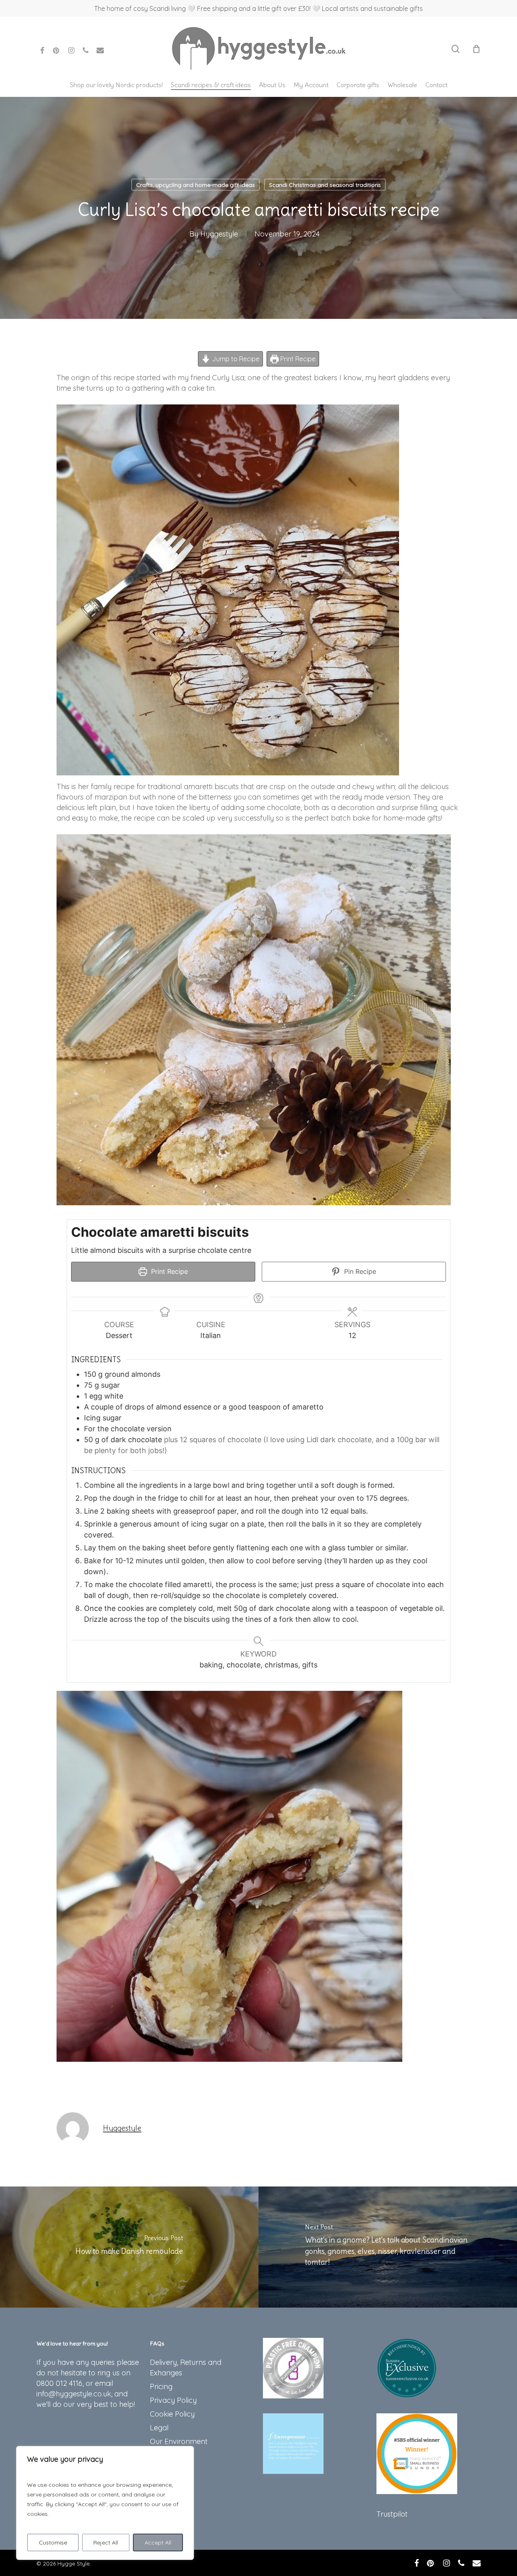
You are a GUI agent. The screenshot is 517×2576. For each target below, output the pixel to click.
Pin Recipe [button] (359, 1271)
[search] (456, 49)
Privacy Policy (173, 2400)
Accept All (158, 2542)
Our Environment (179, 2441)
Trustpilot (392, 2514)
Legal (159, 2428)
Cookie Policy (172, 2414)
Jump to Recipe (235, 359)
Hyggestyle (219, 234)
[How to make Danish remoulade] (129, 2247)
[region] (105, 2503)
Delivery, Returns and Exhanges (186, 2368)
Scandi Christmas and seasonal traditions (325, 185)
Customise (53, 2542)
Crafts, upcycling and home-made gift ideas (195, 185)
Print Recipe (297, 359)
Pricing (161, 2386)
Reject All (106, 2542)
